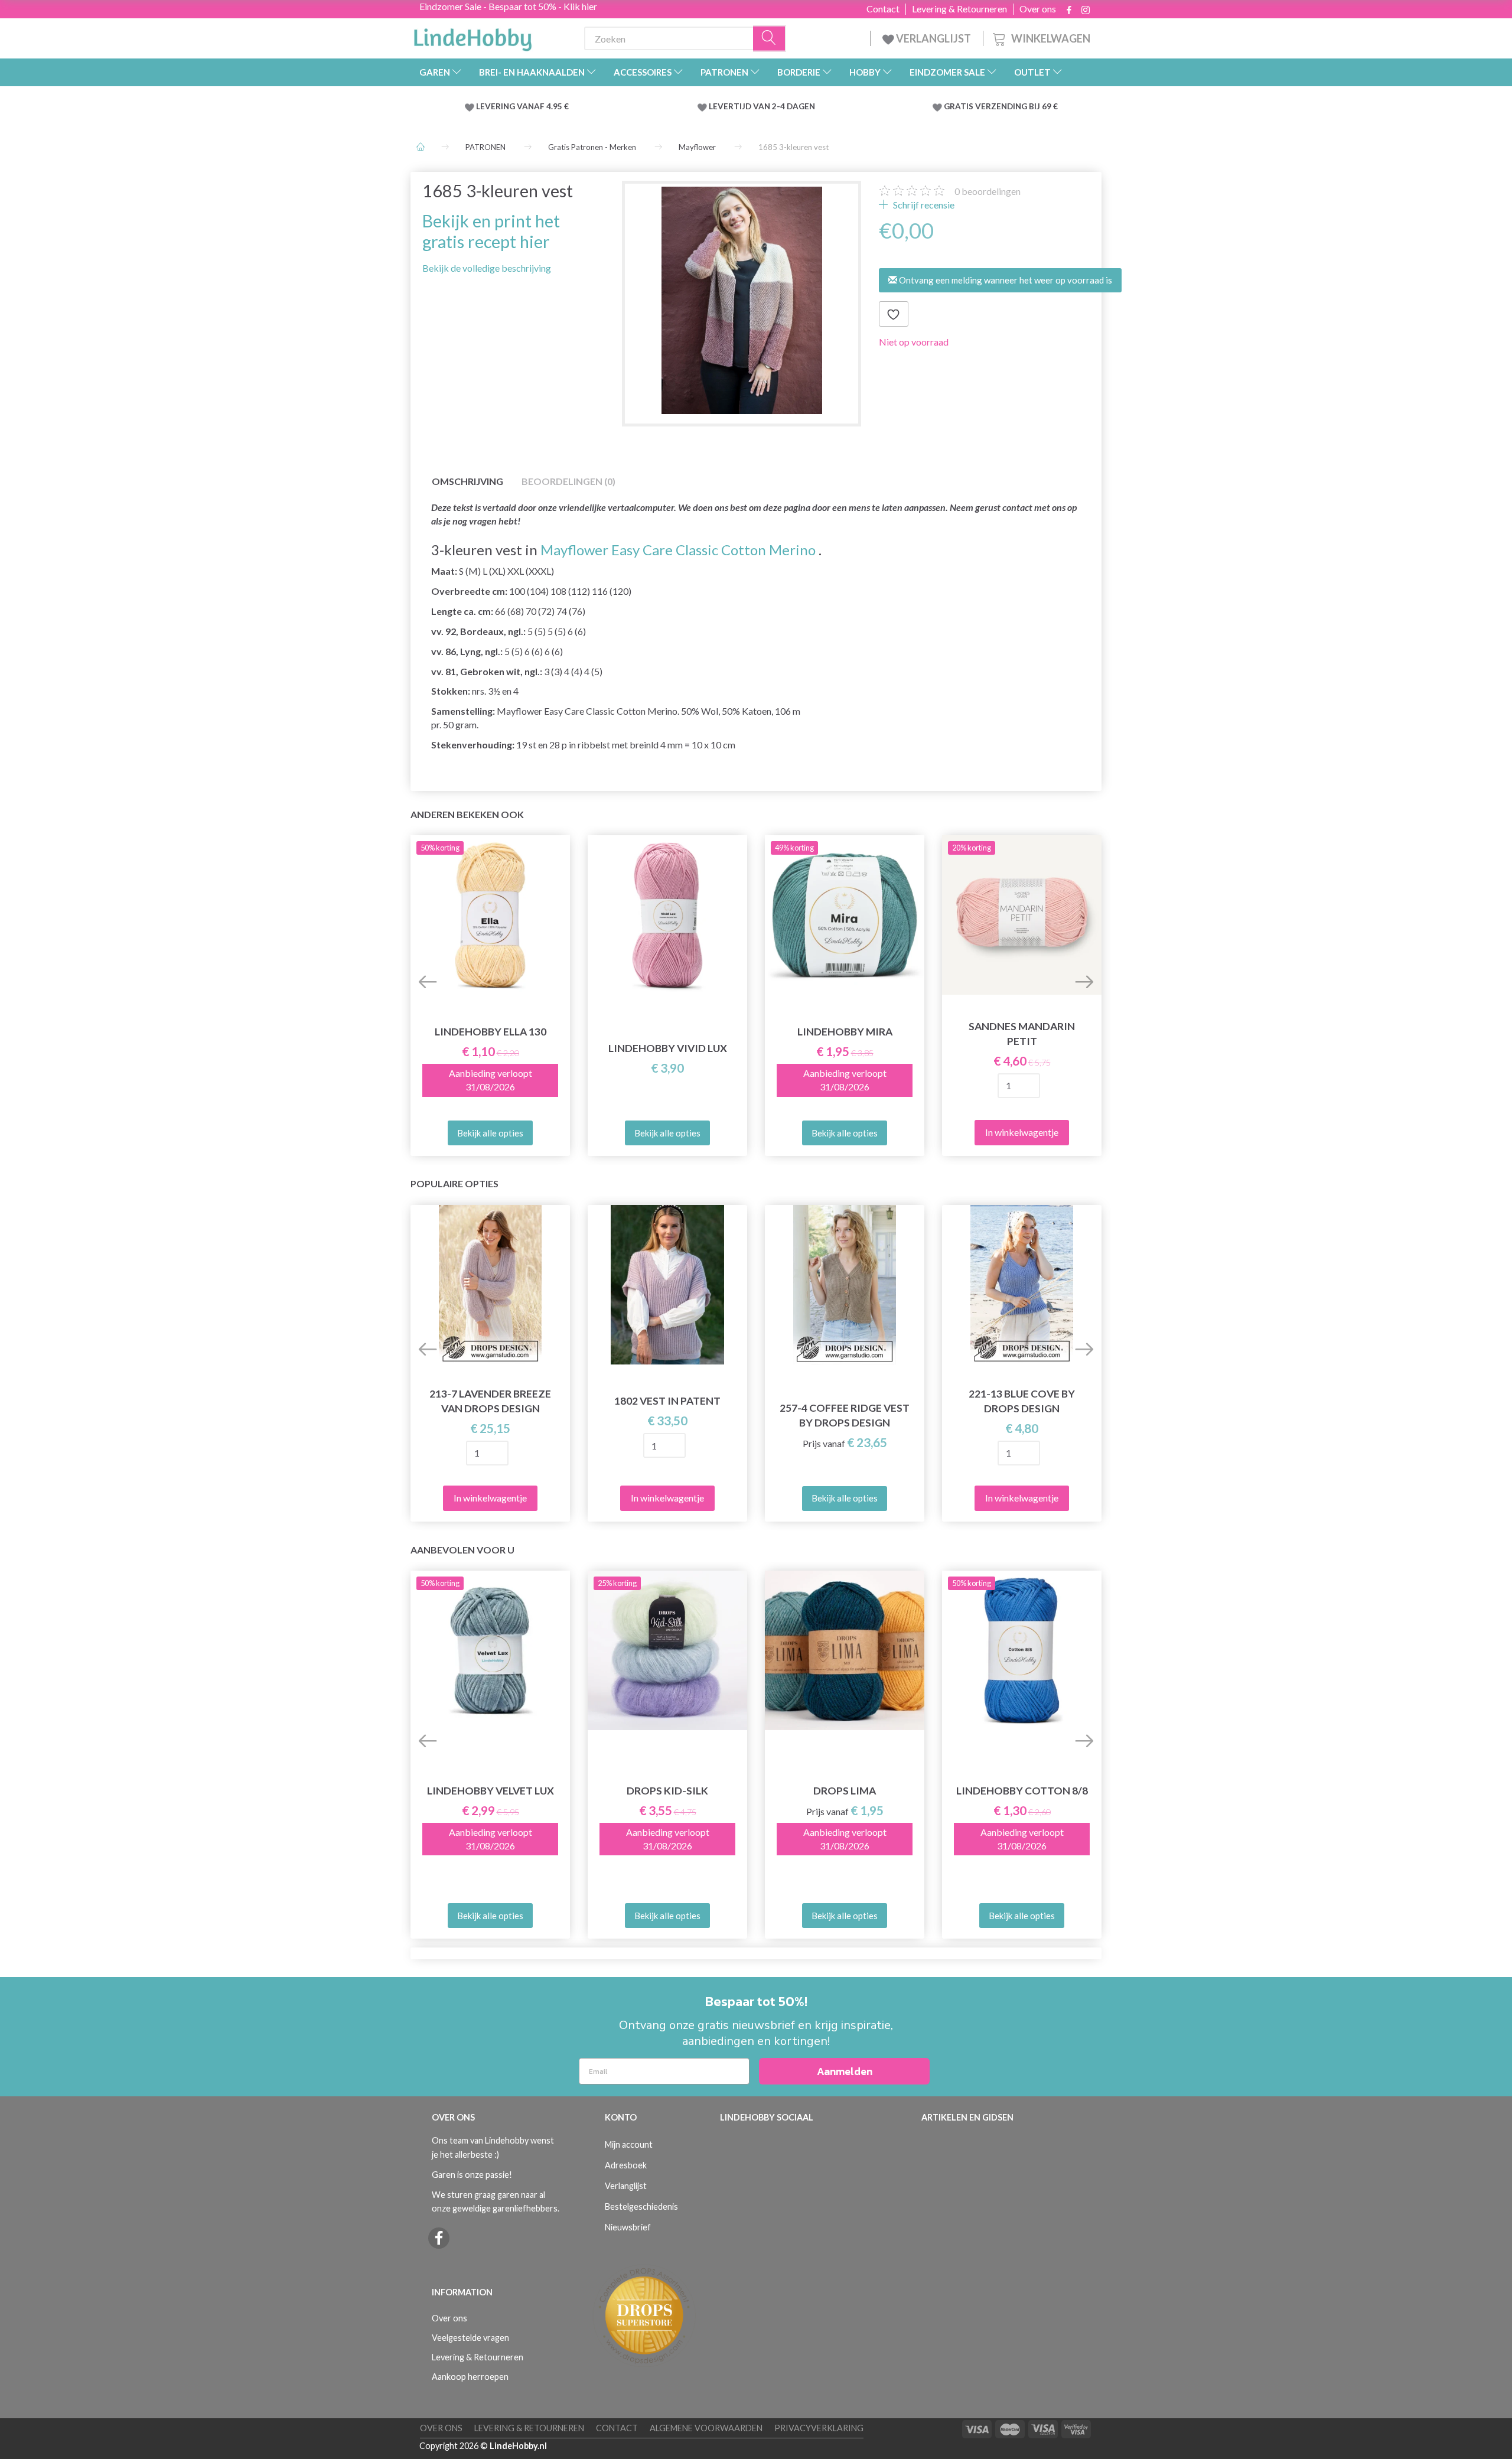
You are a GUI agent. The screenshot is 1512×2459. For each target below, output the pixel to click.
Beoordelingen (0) (568, 481)
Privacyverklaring (819, 2428)
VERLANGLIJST (933, 38)
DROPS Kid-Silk (667, 1791)
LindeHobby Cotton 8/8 (1022, 1791)
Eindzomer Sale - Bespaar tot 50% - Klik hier (508, 6)
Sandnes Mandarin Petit (1022, 1034)
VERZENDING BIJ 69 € (1016, 106)
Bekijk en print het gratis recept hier (491, 231)
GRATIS (959, 106)
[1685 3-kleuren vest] (742, 300)
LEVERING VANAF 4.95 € (522, 106)
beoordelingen (988, 191)
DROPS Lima (845, 1791)
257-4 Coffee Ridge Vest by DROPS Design (845, 1415)
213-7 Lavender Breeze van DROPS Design (490, 1401)
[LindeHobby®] (472, 36)
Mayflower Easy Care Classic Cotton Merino (678, 550)
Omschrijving (467, 481)
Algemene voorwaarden (706, 2428)
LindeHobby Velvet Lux (491, 1791)
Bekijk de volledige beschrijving (487, 268)
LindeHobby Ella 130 (491, 1032)
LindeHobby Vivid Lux (668, 1048)
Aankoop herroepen (470, 2377)
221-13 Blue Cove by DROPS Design (1022, 1401)
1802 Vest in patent (667, 1401)
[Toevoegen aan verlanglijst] (894, 314)
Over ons (1038, 9)
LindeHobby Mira (845, 1032)
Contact (883, 9)
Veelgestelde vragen (470, 2338)
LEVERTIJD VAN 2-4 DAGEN (762, 106)
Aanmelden (845, 2071)
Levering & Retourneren (959, 9)
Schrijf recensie (923, 205)
